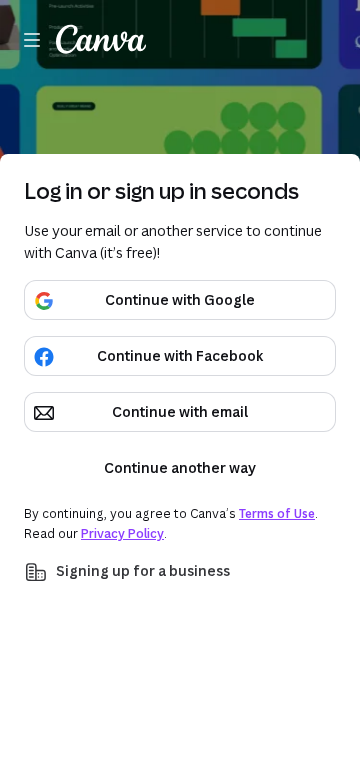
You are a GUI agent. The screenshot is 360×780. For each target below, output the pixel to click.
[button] (180, 572)
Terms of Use (277, 513)
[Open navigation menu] (32, 40)
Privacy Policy (122, 533)
